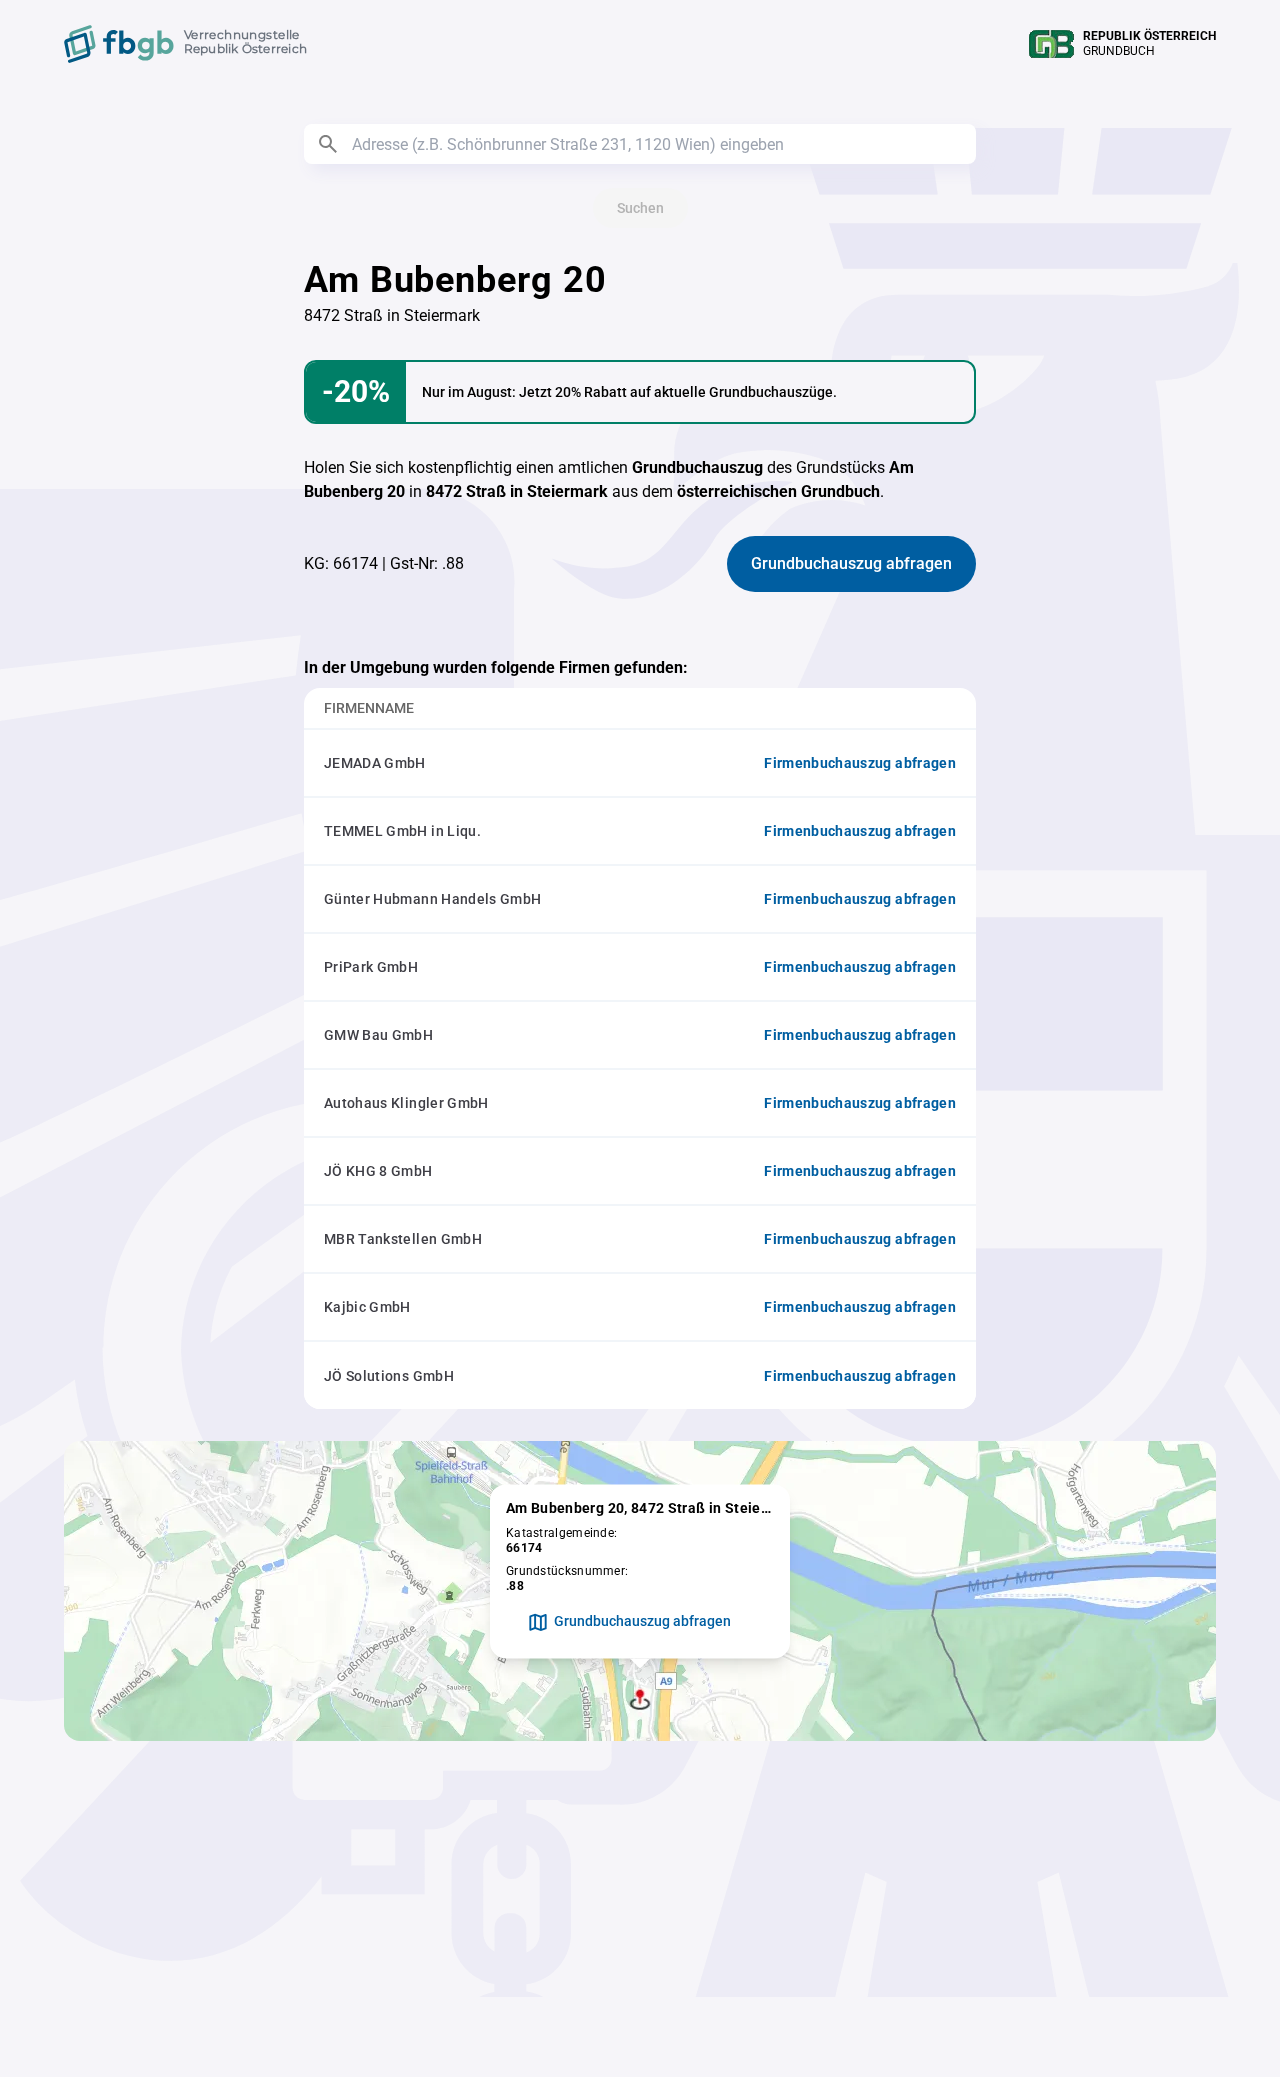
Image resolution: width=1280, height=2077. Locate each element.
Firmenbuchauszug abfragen (860, 763)
